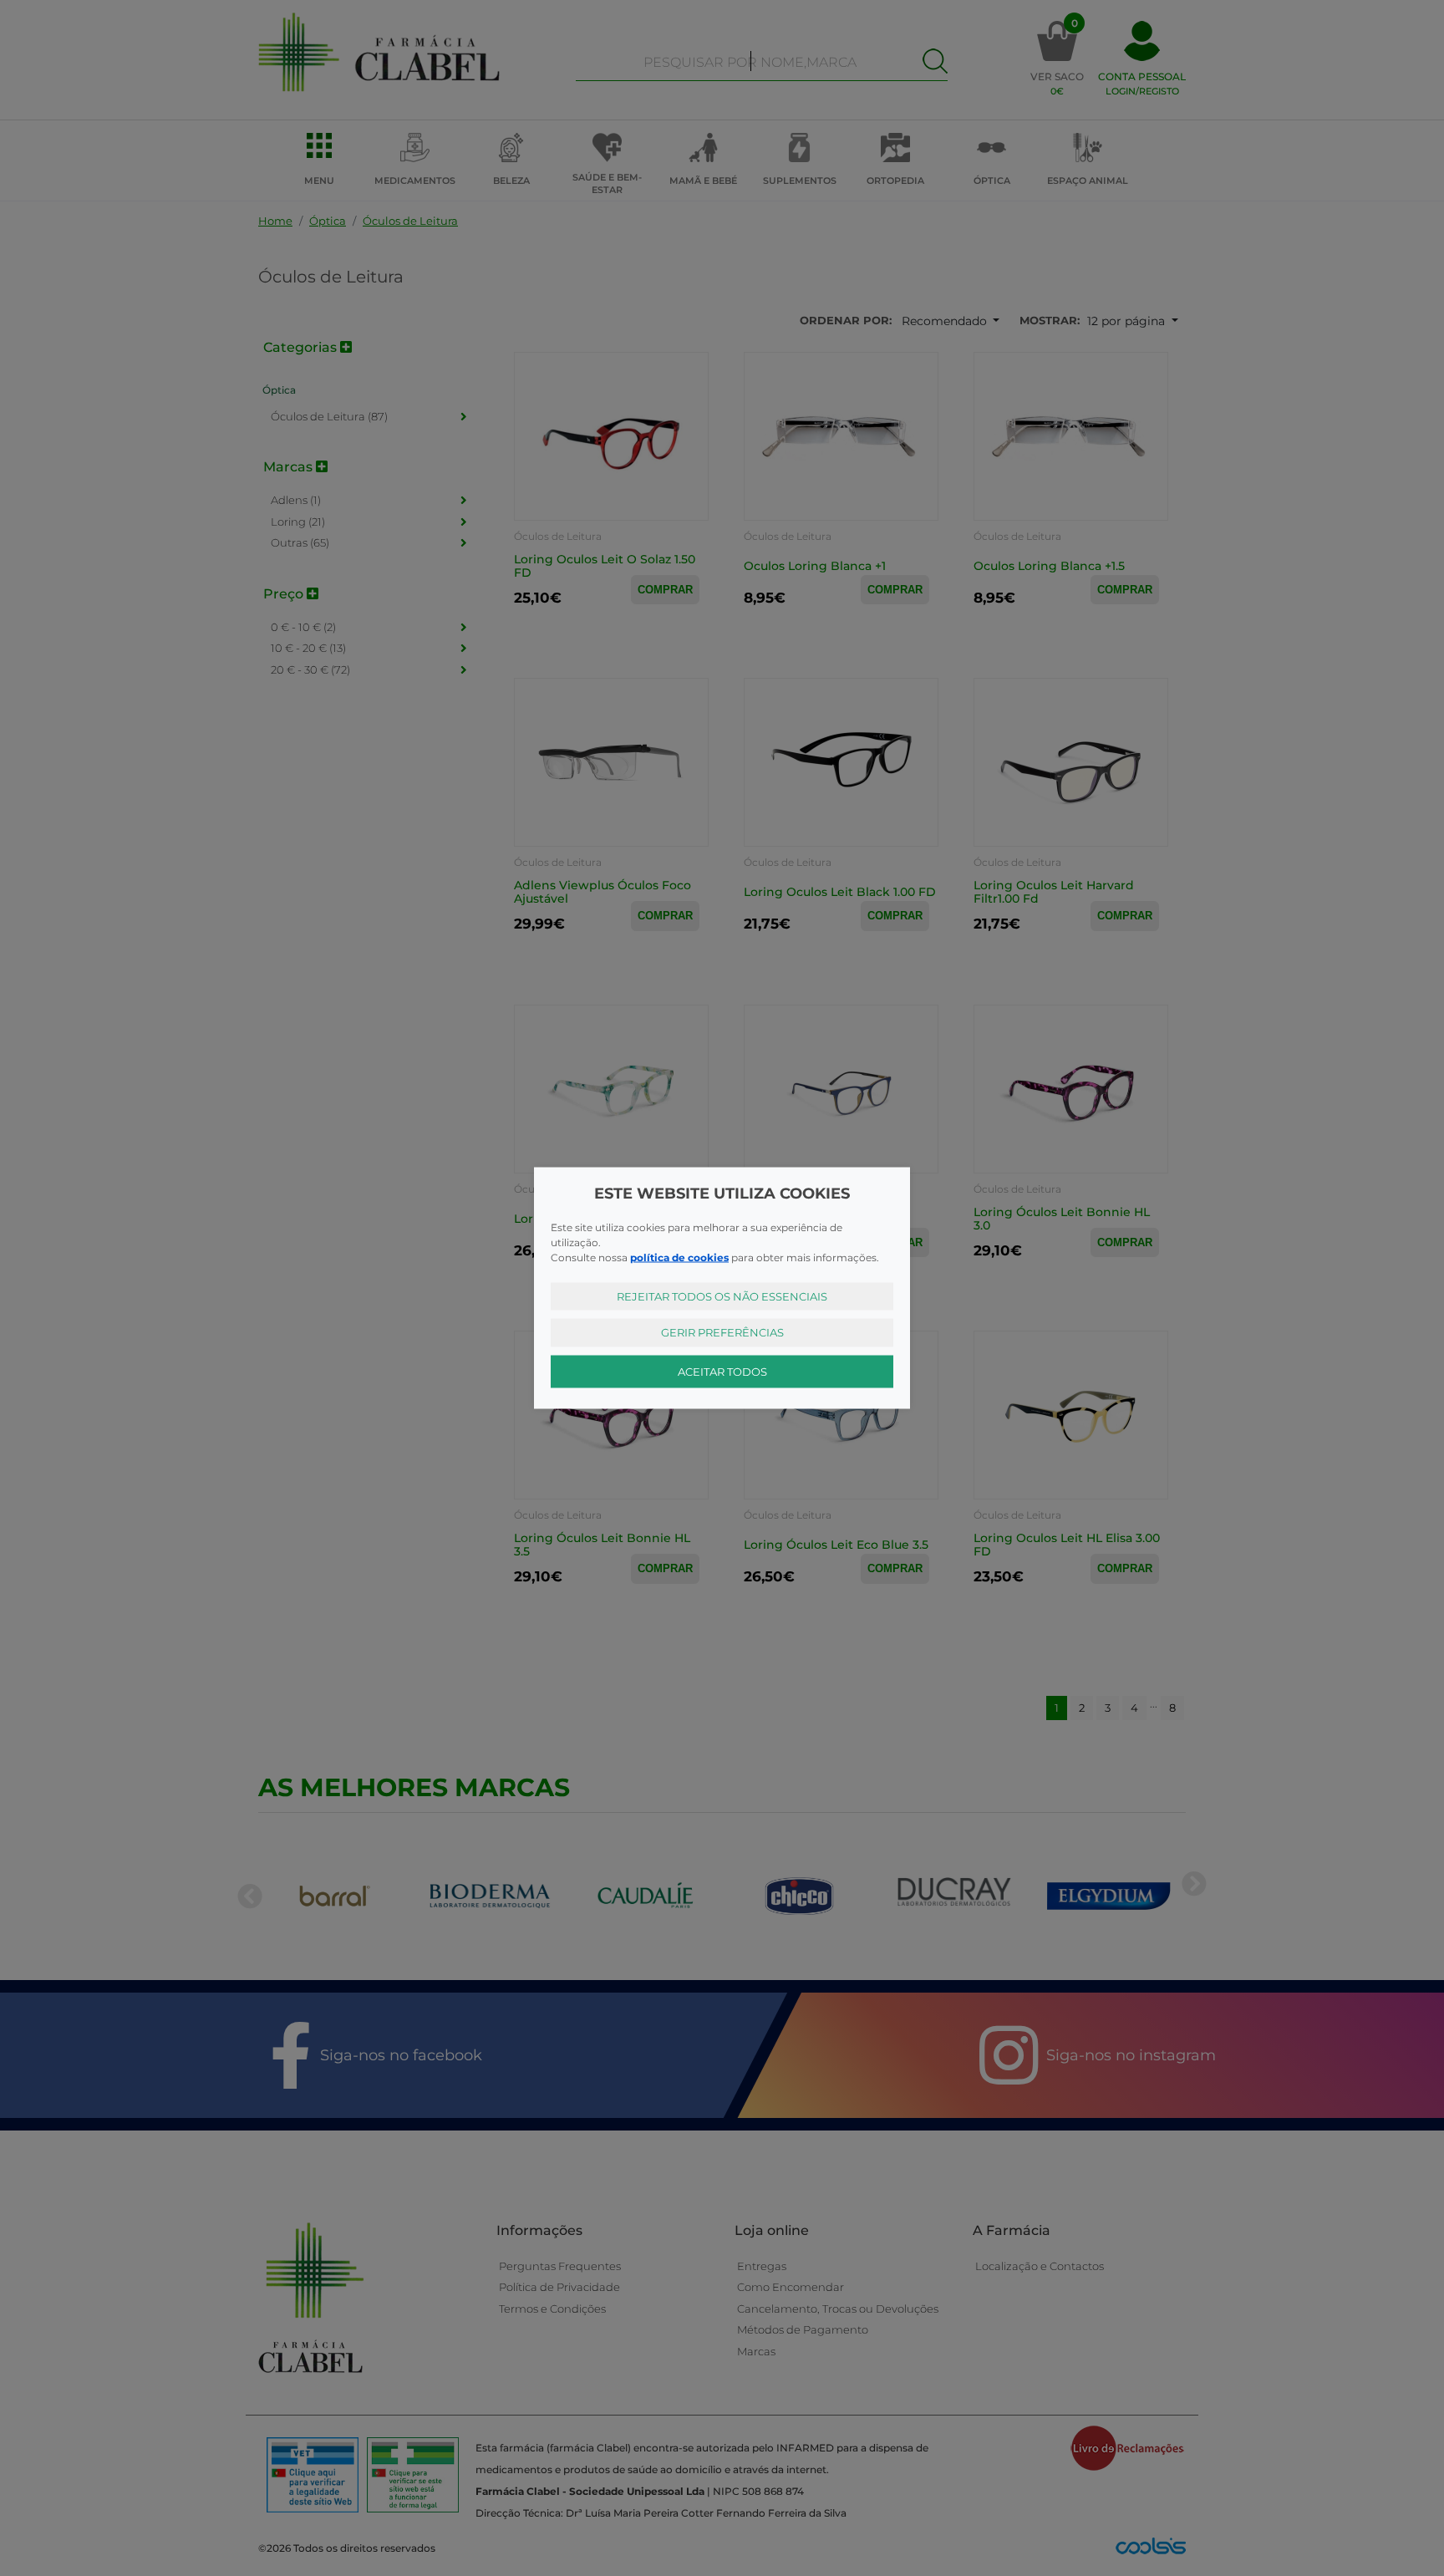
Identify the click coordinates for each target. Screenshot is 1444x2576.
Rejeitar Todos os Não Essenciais (722, 1296)
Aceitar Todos (722, 1371)
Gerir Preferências (722, 1332)
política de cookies (679, 1257)
